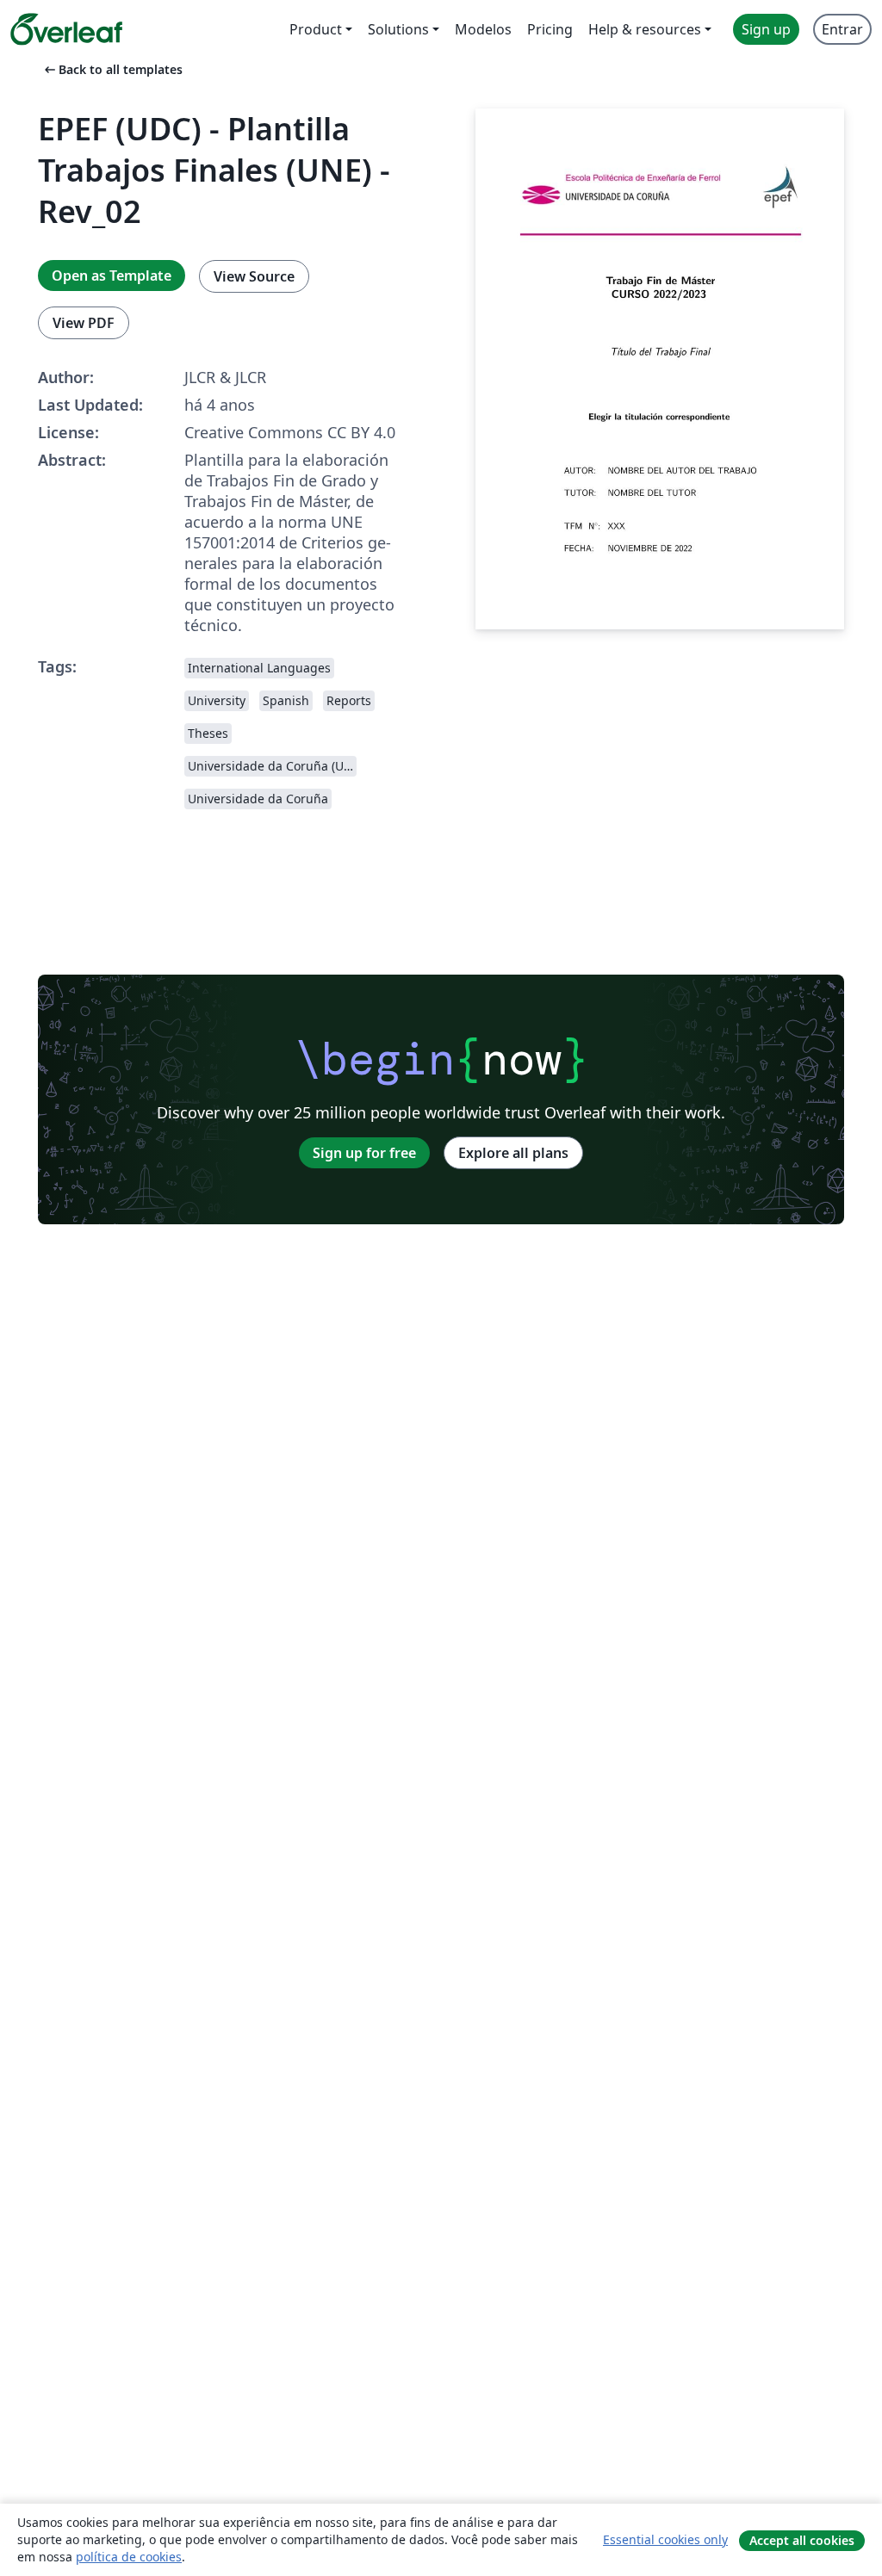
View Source (254, 276)
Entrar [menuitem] (842, 29)
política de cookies (129, 2557)
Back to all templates (112, 69)
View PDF (84, 323)
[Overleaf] (66, 29)
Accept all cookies (802, 2540)
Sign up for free (364, 1153)
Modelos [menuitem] (483, 29)
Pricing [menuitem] (550, 29)
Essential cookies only (665, 2539)
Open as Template (112, 276)
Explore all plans (513, 1153)
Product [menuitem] (316, 29)
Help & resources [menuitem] (645, 29)
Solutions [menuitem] (398, 29)
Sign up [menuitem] (766, 29)
